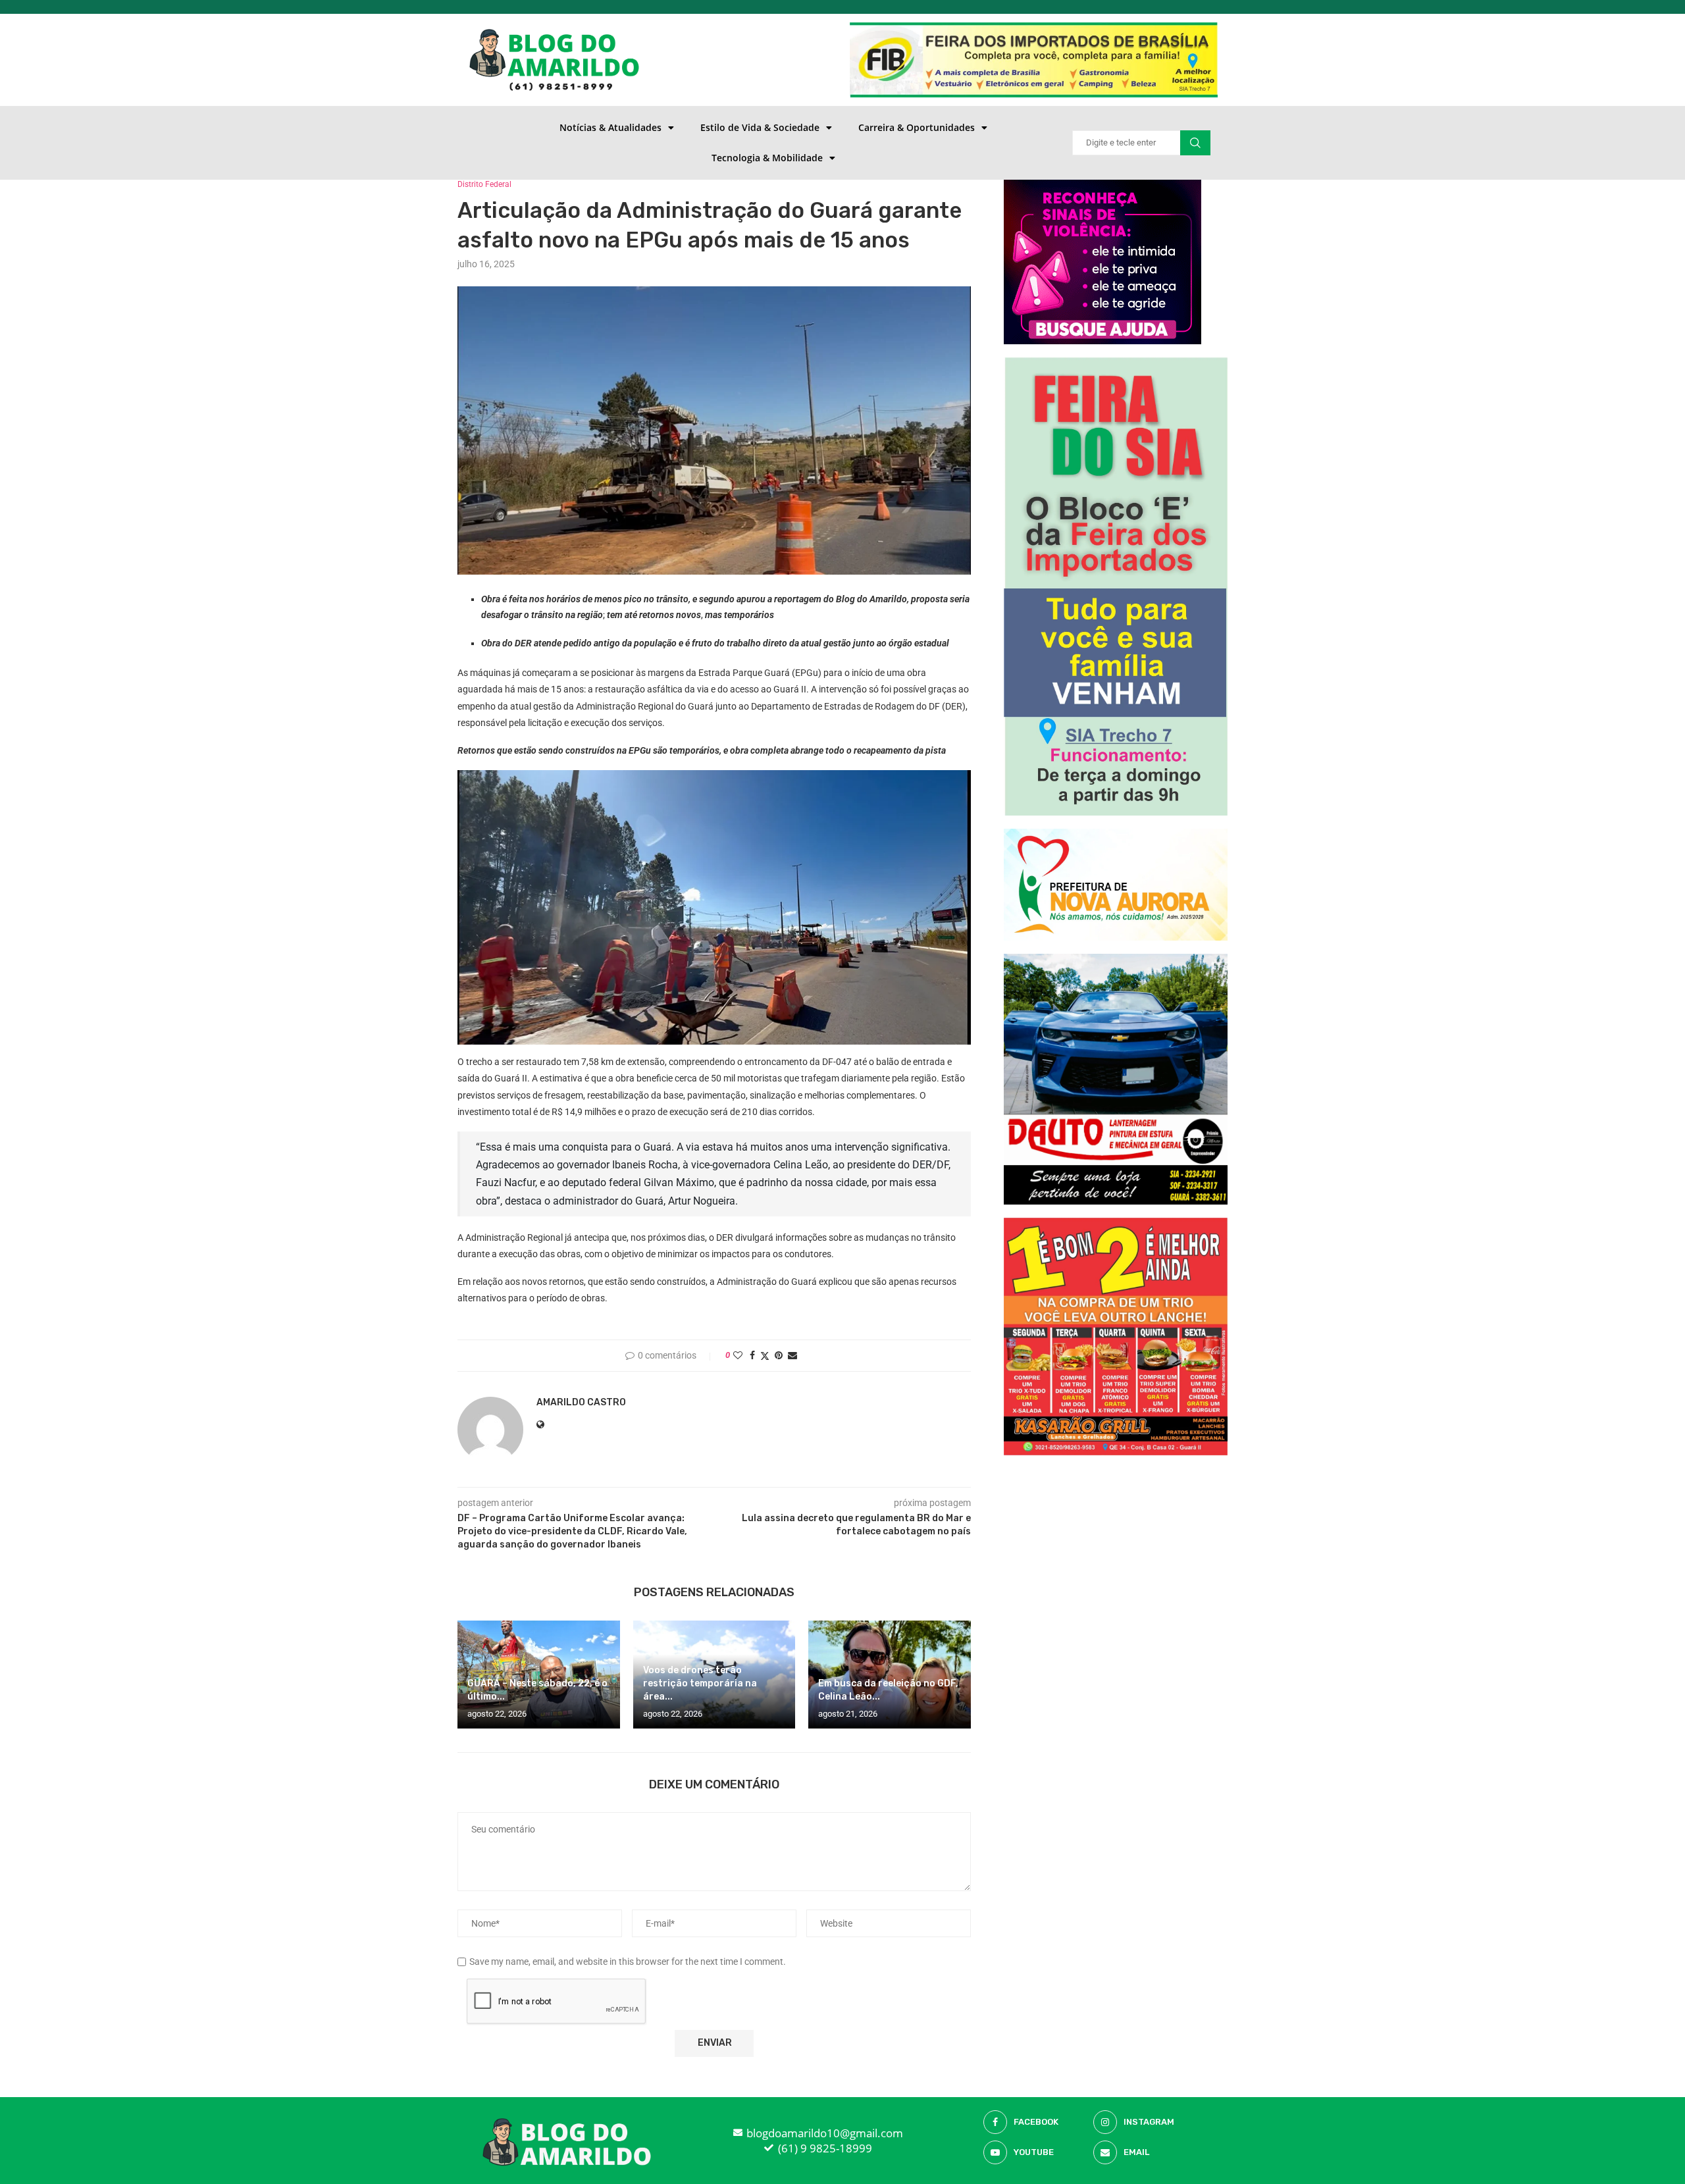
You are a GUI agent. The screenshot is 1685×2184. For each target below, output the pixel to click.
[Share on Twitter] (765, 1356)
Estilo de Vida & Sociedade (760, 127)
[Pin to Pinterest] (779, 1355)
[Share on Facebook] (752, 1355)
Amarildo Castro (581, 1402)
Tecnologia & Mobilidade (767, 158)
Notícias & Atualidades (610, 127)
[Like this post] (738, 1355)
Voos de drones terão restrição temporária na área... (700, 1683)
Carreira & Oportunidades (917, 127)
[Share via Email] (792, 1355)
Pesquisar (1195, 143)
